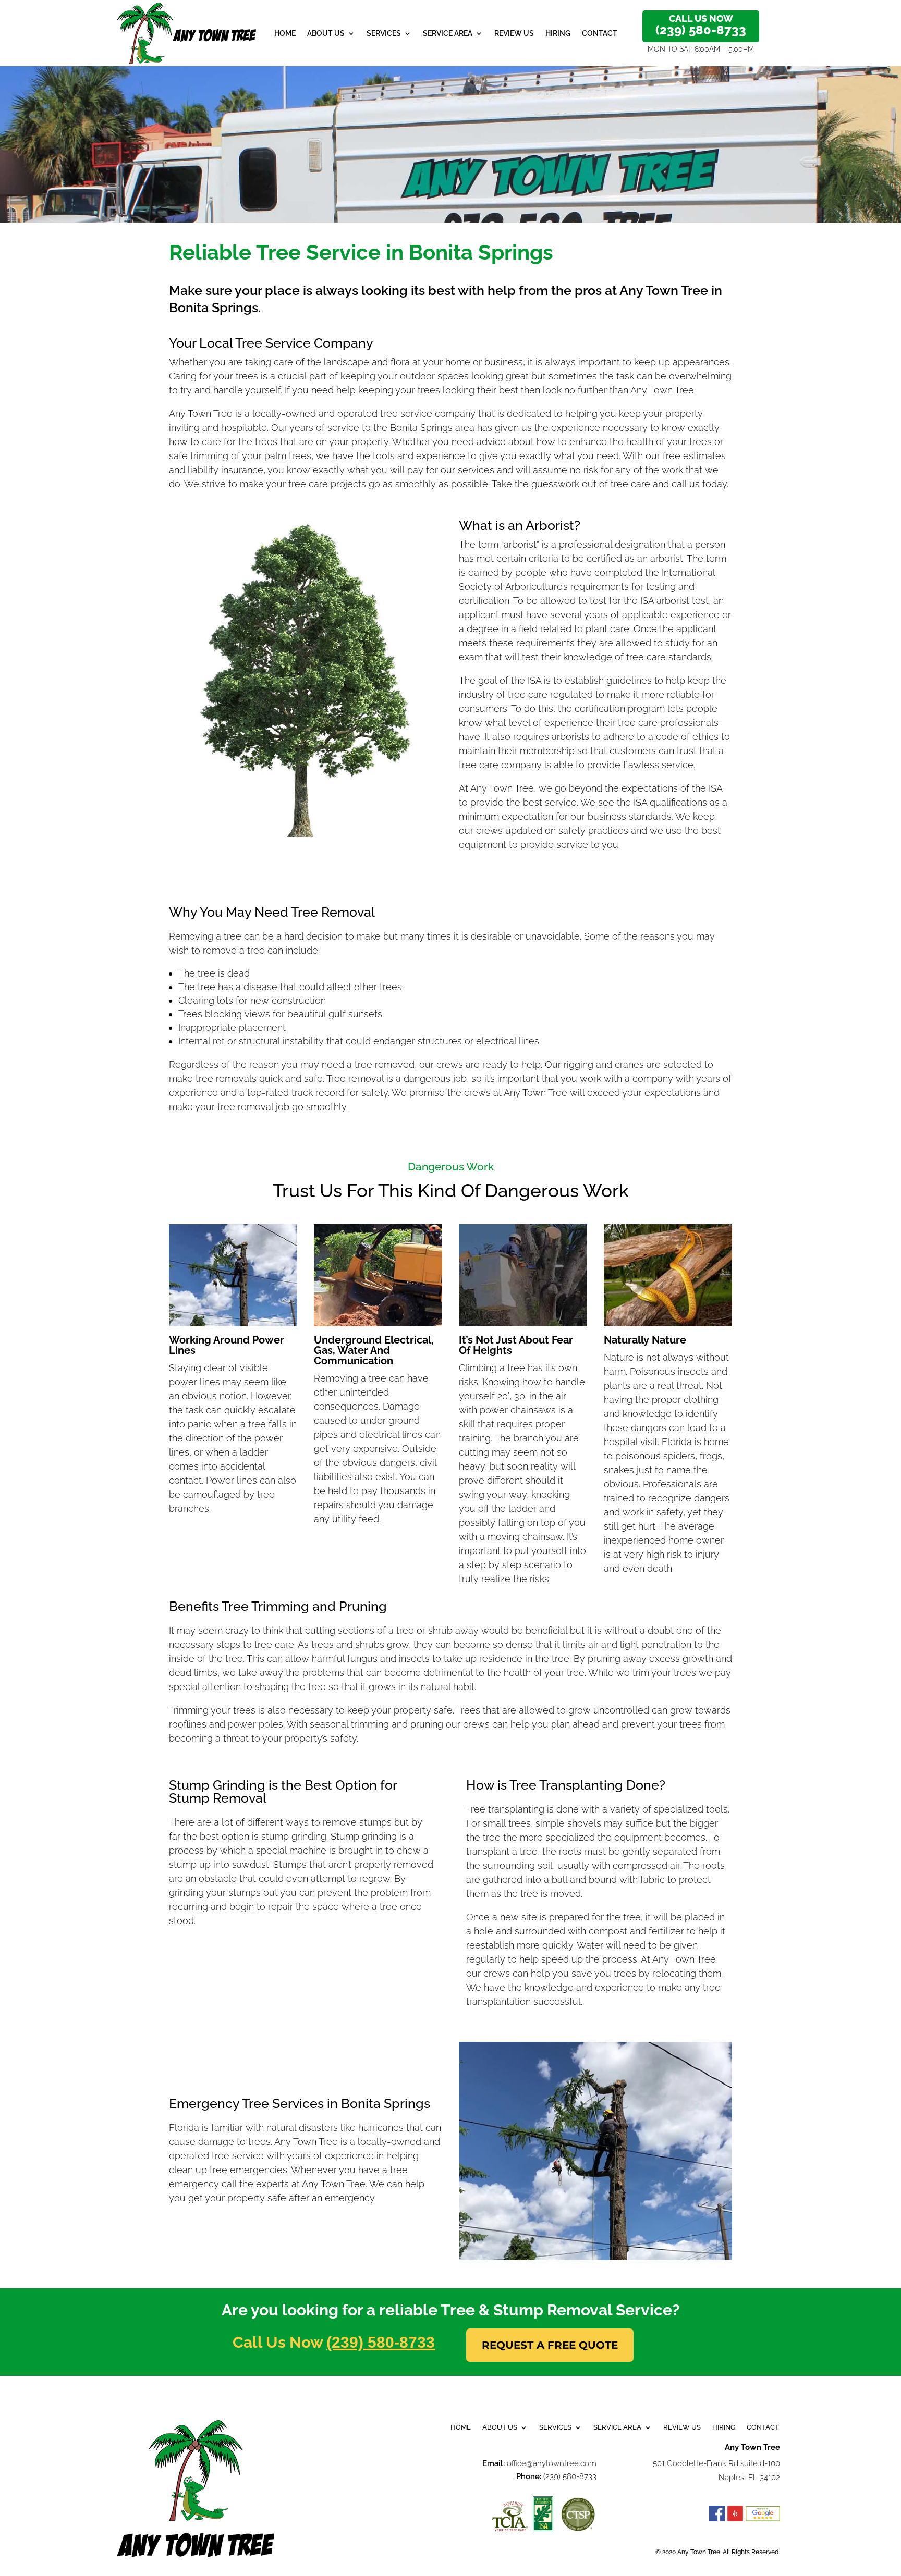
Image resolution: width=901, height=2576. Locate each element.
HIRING (558, 33)
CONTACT (600, 33)
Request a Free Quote (550, 2345)
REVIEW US (514, 33)
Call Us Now (701, 25)
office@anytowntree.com (552, 2463)
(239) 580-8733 (381, 2342)
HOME (285, 33)
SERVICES (384, 33)
